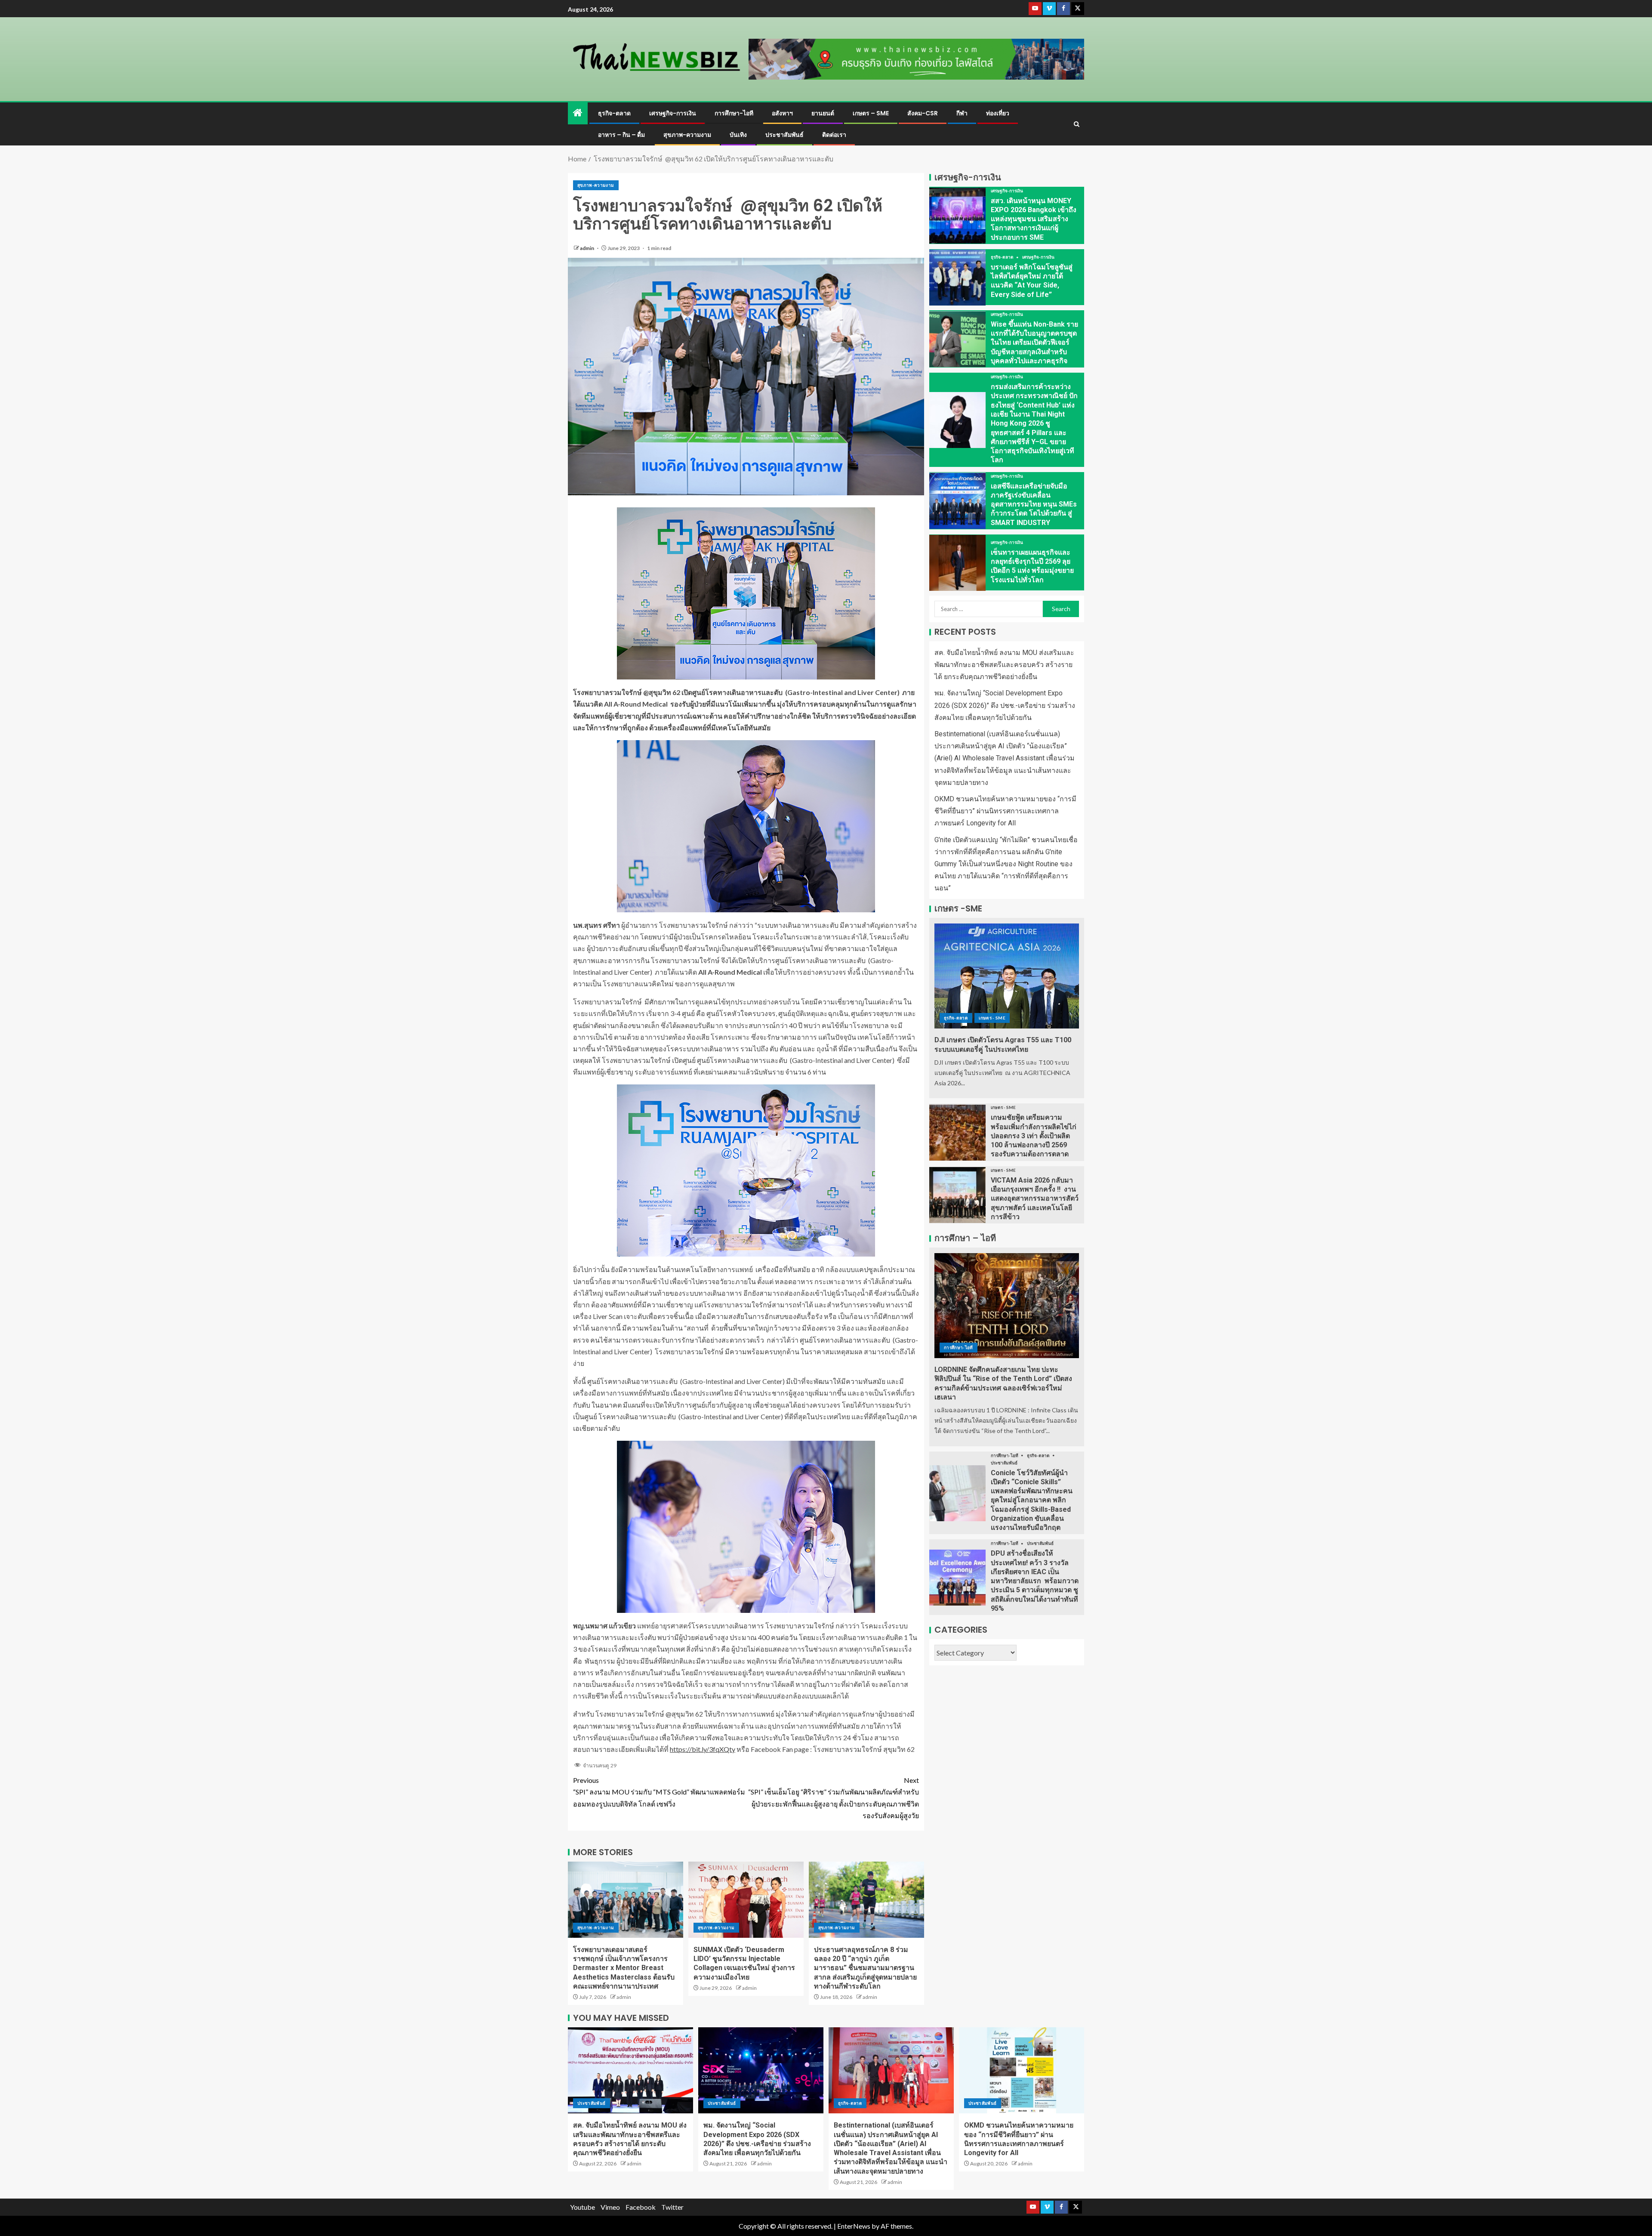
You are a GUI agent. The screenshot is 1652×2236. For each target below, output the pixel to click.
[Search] (1077, 124)
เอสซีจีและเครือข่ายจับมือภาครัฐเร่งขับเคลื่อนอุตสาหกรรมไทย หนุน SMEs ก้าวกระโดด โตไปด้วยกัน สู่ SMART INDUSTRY (1034, 504)
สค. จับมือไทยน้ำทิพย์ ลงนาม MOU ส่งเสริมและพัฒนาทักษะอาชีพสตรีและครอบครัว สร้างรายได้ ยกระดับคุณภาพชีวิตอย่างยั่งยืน (1004, 665)
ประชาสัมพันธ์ (784, 135)
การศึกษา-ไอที (734, 113)
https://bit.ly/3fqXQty (703, 1749)
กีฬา (962, 113)
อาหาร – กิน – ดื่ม (621, 135)
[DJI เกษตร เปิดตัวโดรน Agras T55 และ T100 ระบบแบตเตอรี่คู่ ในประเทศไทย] (1007, 976)
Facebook (641, 2207)
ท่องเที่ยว (998, 113)
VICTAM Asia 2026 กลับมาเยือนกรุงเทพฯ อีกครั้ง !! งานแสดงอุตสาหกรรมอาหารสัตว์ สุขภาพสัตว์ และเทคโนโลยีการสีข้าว (1035, 1199)
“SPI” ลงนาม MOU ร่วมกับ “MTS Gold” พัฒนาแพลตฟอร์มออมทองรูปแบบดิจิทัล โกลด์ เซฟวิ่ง (659, 1792)
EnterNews (854, 2226)
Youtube (583, 2207)
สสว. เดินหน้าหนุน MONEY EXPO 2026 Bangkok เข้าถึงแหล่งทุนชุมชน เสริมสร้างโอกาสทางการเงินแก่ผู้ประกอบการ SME (1034, 219)
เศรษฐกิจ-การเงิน (673, 113)
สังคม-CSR (923, 113)
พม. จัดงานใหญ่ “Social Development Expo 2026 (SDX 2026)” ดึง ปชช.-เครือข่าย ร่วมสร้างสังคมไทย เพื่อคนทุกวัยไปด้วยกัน (1005, 706)
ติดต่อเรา (834, 135)
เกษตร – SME (871, 113)
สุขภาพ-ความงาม (687, 135)
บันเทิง (738, 135)
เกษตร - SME (992, 1018)
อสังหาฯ (782, 113)
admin (587, 248)
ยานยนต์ (823, 113)
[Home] (578, 113)
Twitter (672, 2207)
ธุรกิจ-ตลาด (614, 113)
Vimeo (610, 2207)
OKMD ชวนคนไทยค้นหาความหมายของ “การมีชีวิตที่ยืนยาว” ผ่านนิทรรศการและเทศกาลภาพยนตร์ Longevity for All (1005, 811)
